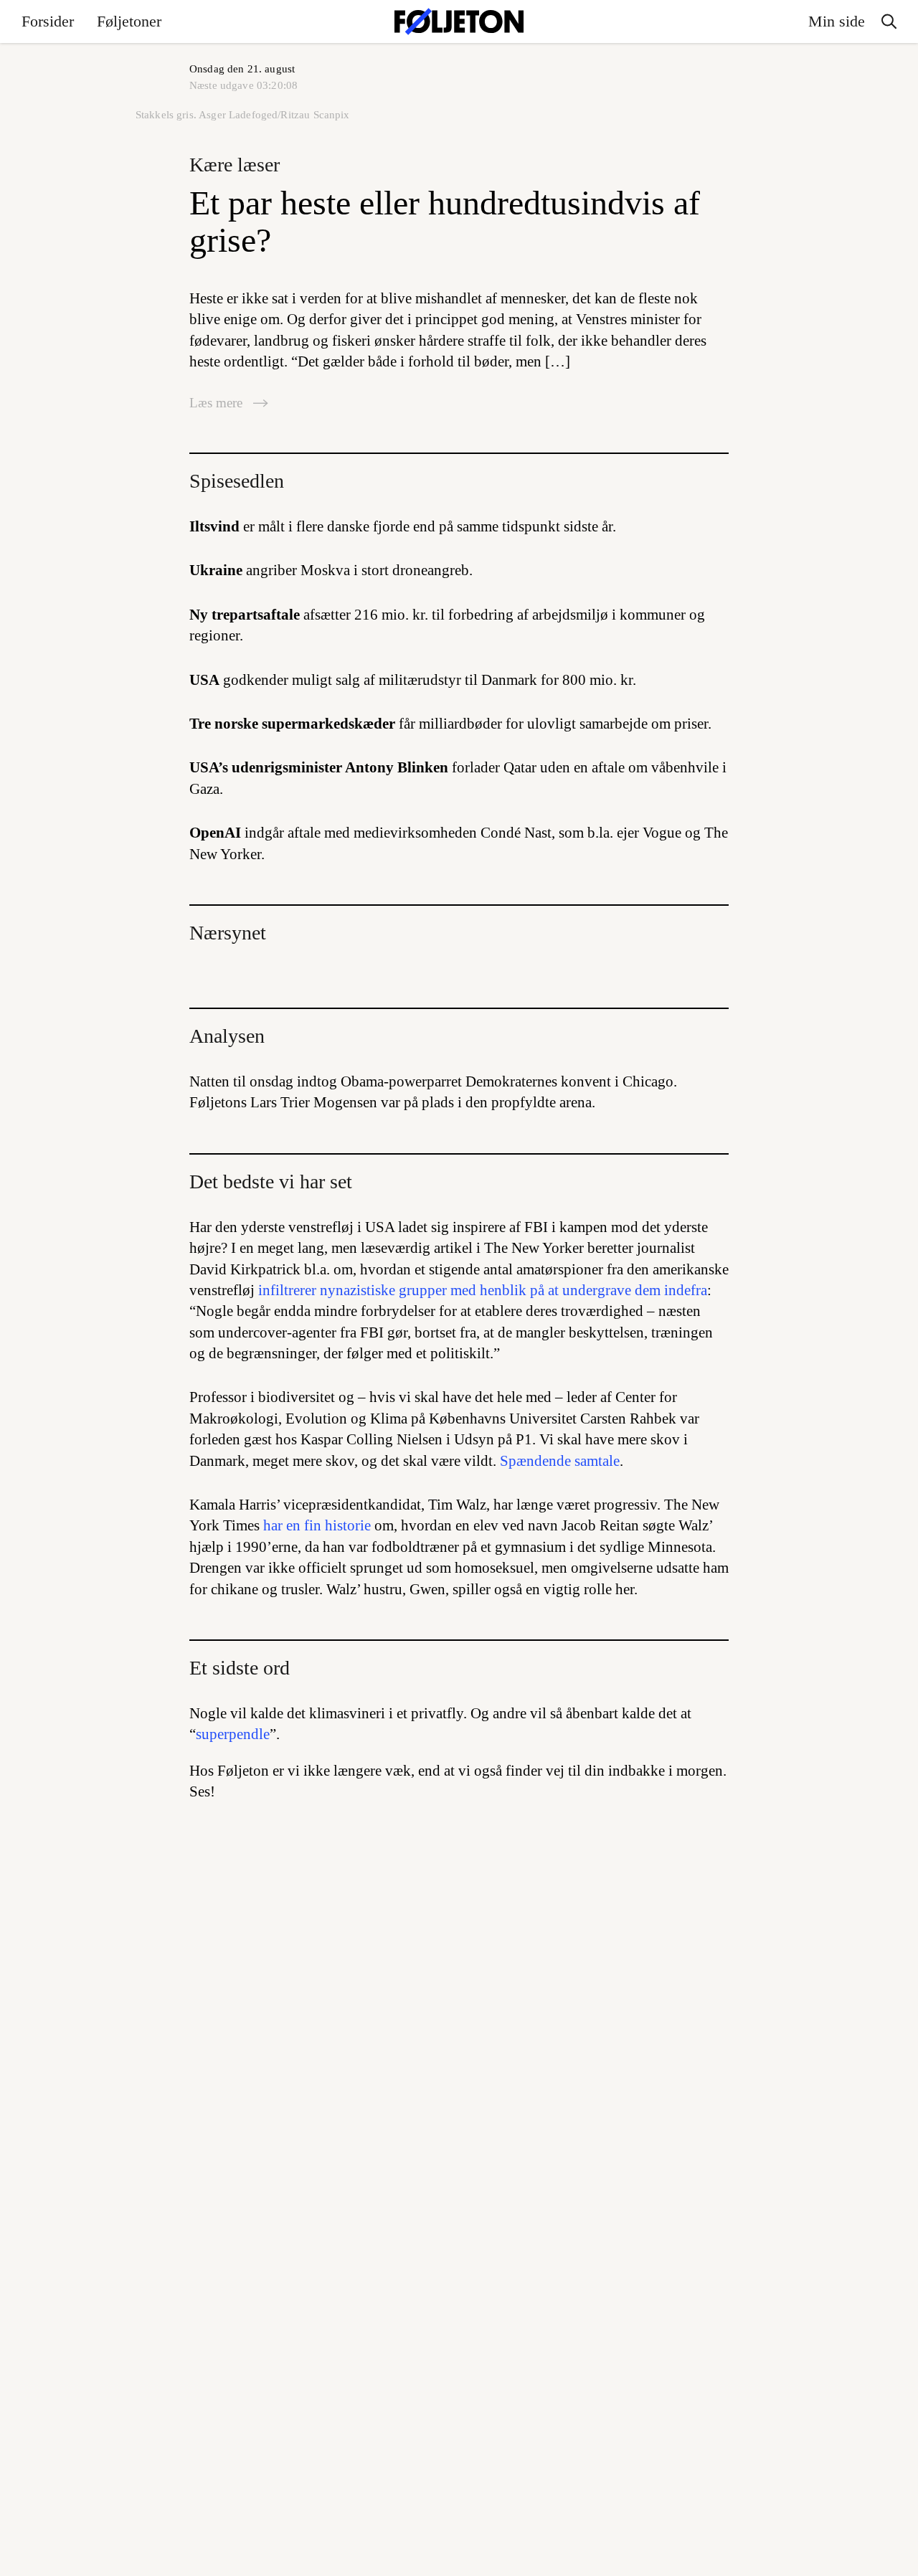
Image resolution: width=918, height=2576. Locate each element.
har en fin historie (317, 1525)
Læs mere (218, 403)
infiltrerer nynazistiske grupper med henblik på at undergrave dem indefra (483, 1290)
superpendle (233, 1734)
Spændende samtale (560, 1461)
